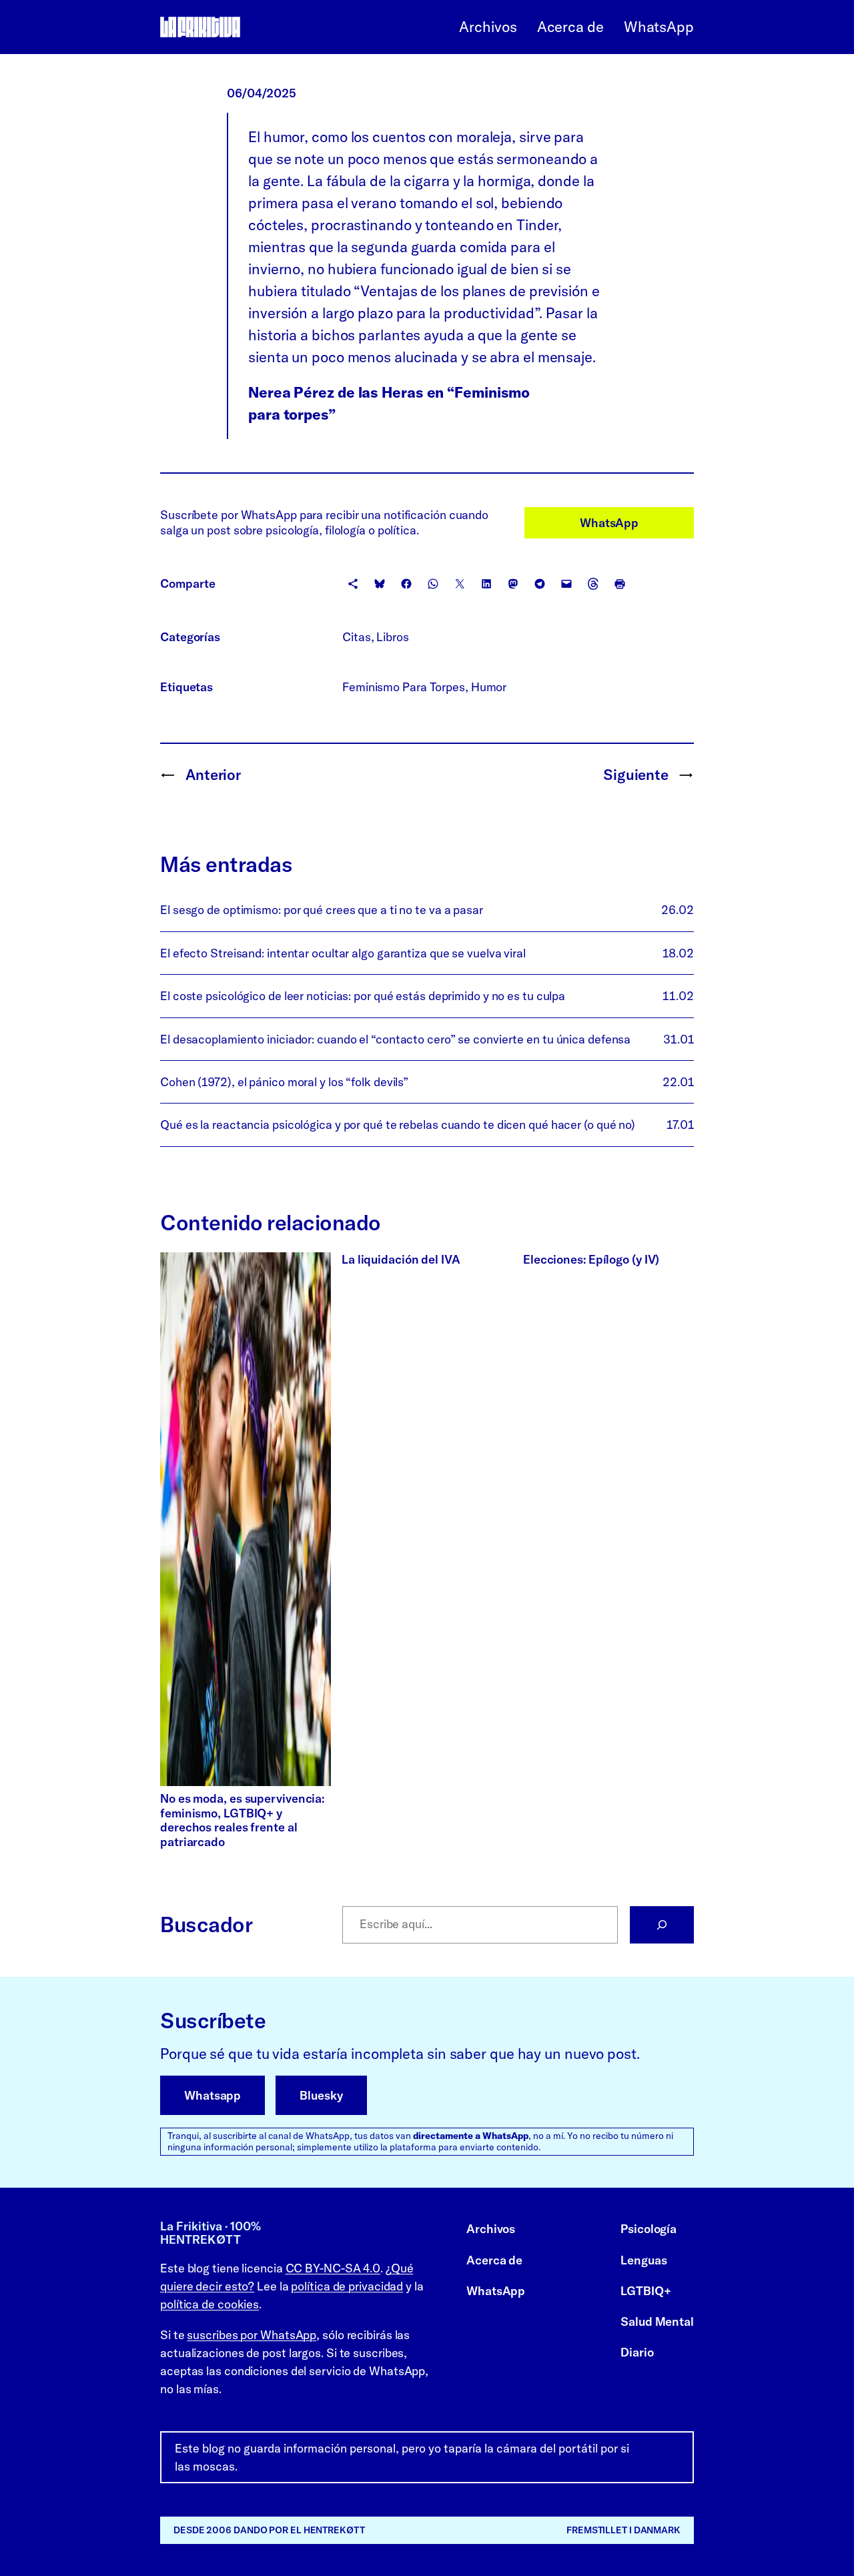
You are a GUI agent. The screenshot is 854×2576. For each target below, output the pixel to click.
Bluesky (321, 2095)
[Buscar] (662, 1925)
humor (489, 687)
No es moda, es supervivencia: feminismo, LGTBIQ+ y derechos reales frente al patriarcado (242, 1820)
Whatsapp (212, 2095)
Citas (357, 637)
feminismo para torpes (404, 687)
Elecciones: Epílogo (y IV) (591, 1260)
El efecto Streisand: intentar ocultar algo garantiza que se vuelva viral (343, 953)
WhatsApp (609, 523)
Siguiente (636, 775)
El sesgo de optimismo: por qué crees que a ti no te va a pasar (322, 910)
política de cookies (209, 2304)
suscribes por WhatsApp (252, 2335)
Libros (392, 637)
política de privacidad (347, 2286)
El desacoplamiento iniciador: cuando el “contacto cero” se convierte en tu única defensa (395, 1039)
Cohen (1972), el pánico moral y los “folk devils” (284, 1082)
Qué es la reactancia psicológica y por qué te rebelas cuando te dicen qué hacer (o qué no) (398, 1125)
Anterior (213, 775)
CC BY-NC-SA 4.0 (333, 2268)
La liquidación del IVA (401, 1260)
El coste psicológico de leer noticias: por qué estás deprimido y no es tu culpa (363, 996)
